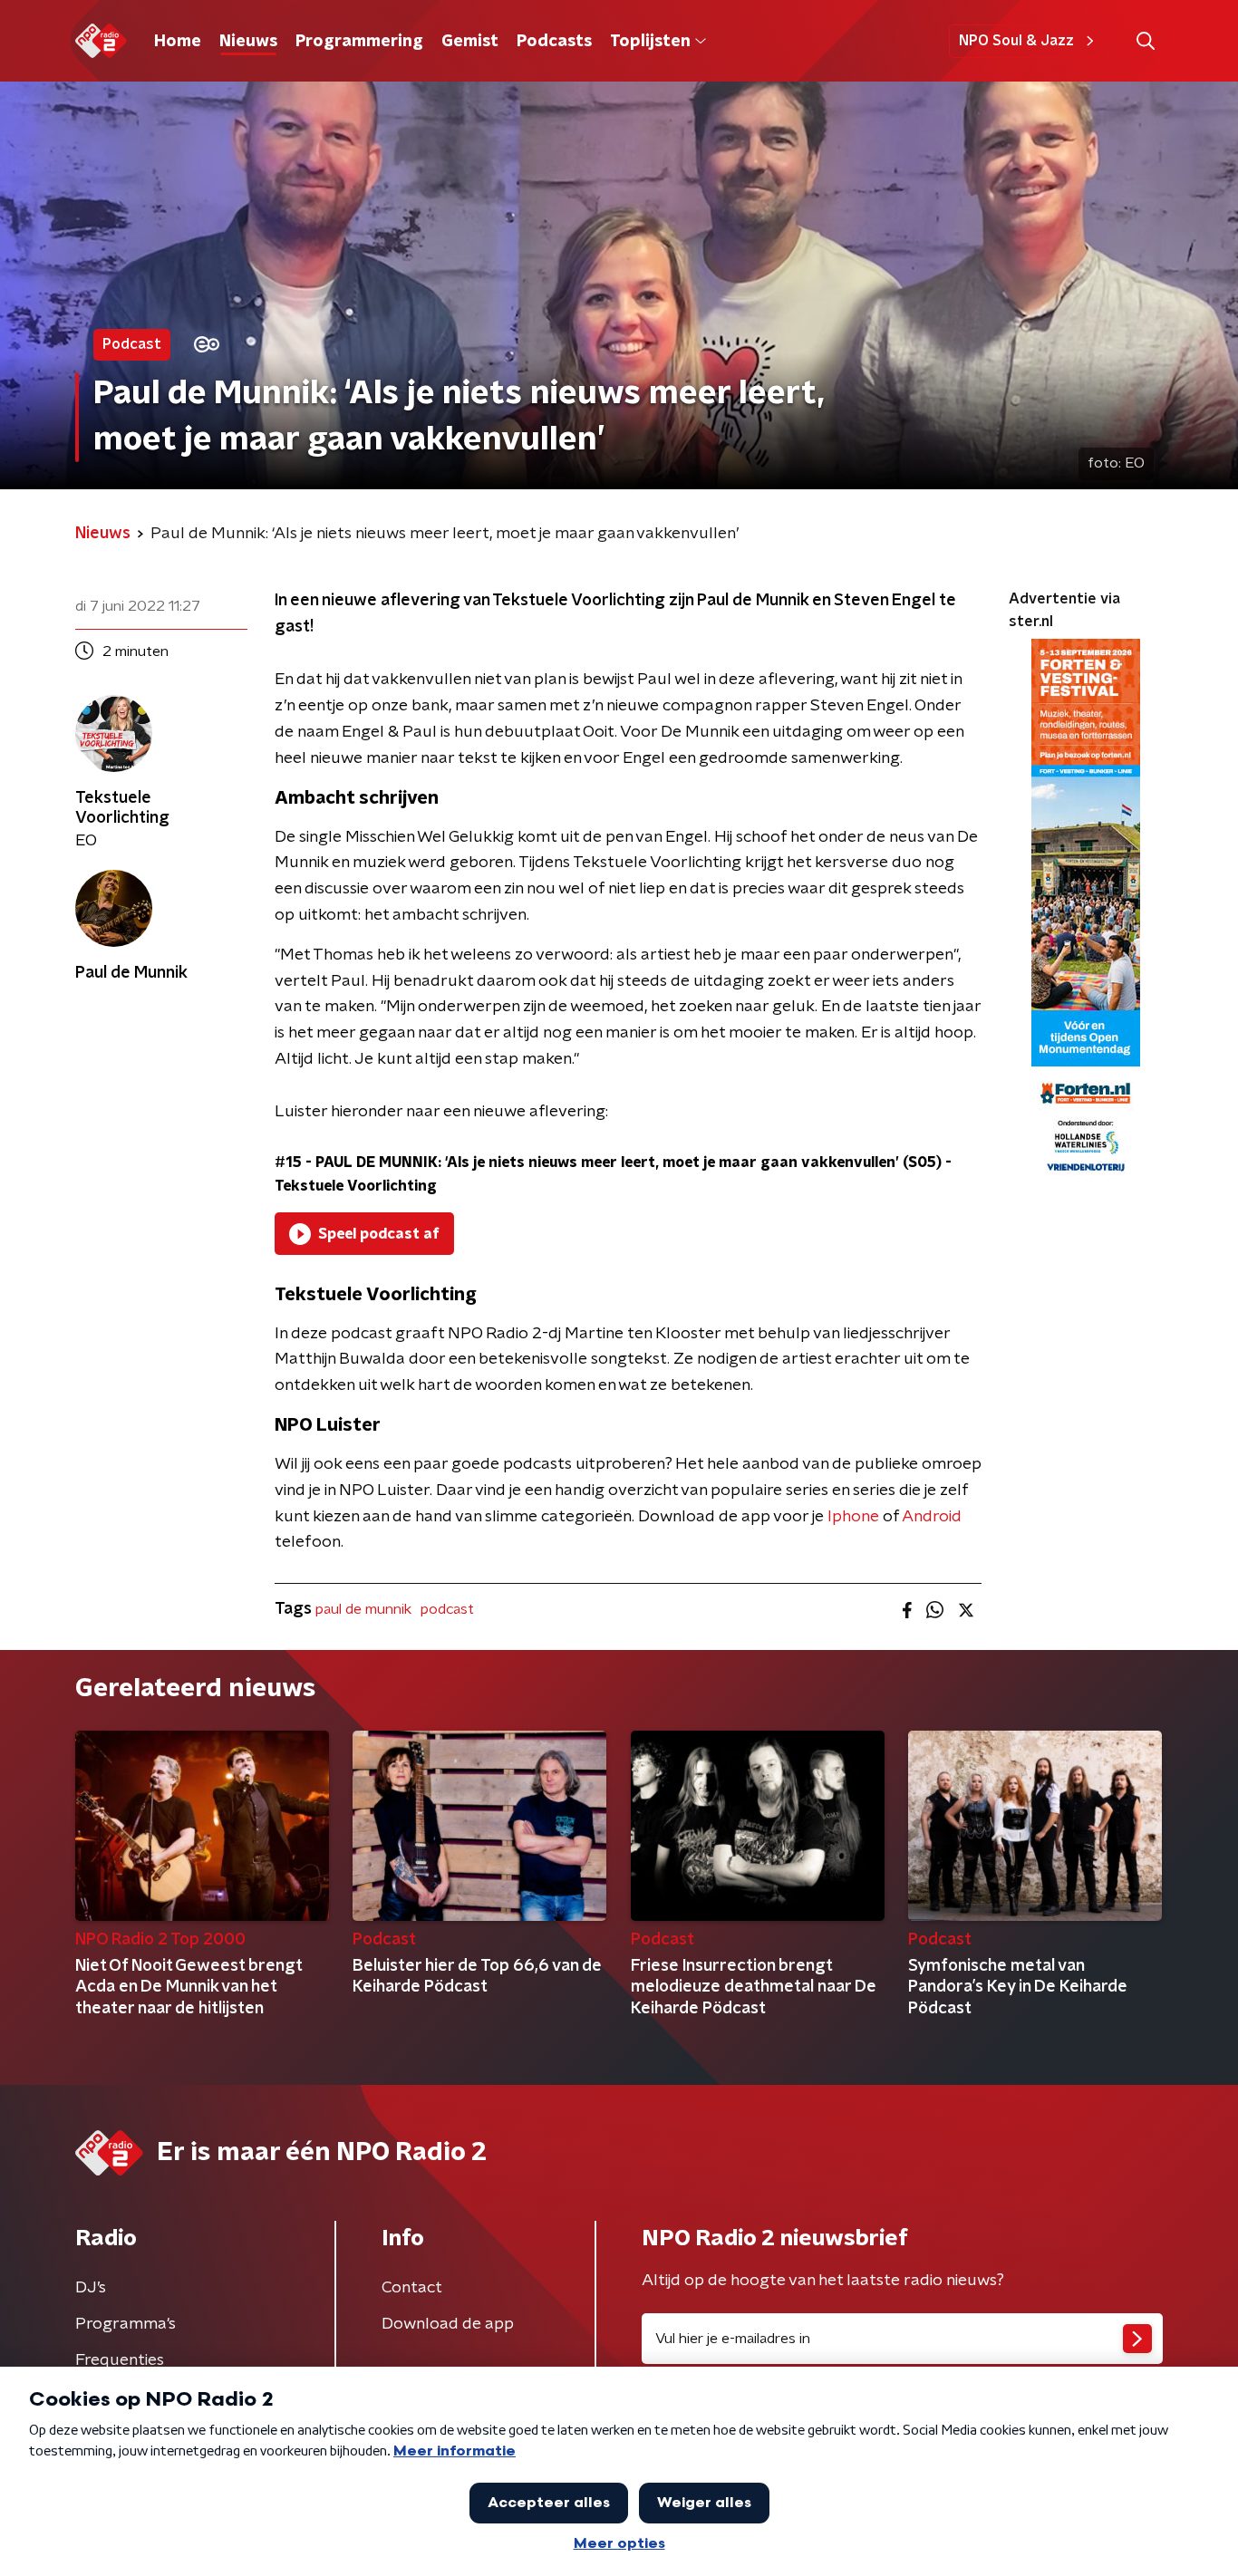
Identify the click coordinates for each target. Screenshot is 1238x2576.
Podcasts (554, 42)
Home (178, 42)
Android (932, 1517)
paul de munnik (363, 1609)
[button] (1145, 41)
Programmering (359, 42)
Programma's (126, 2324)
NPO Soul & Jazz (1016, 41)
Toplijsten (650, 42)
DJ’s (91, 2288)
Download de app (448, 2324)
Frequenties (120, 2360)
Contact (412, 2288)
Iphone (853, 1517)
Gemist (470, 42)
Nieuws (248, 42)
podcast (447, 1609)
